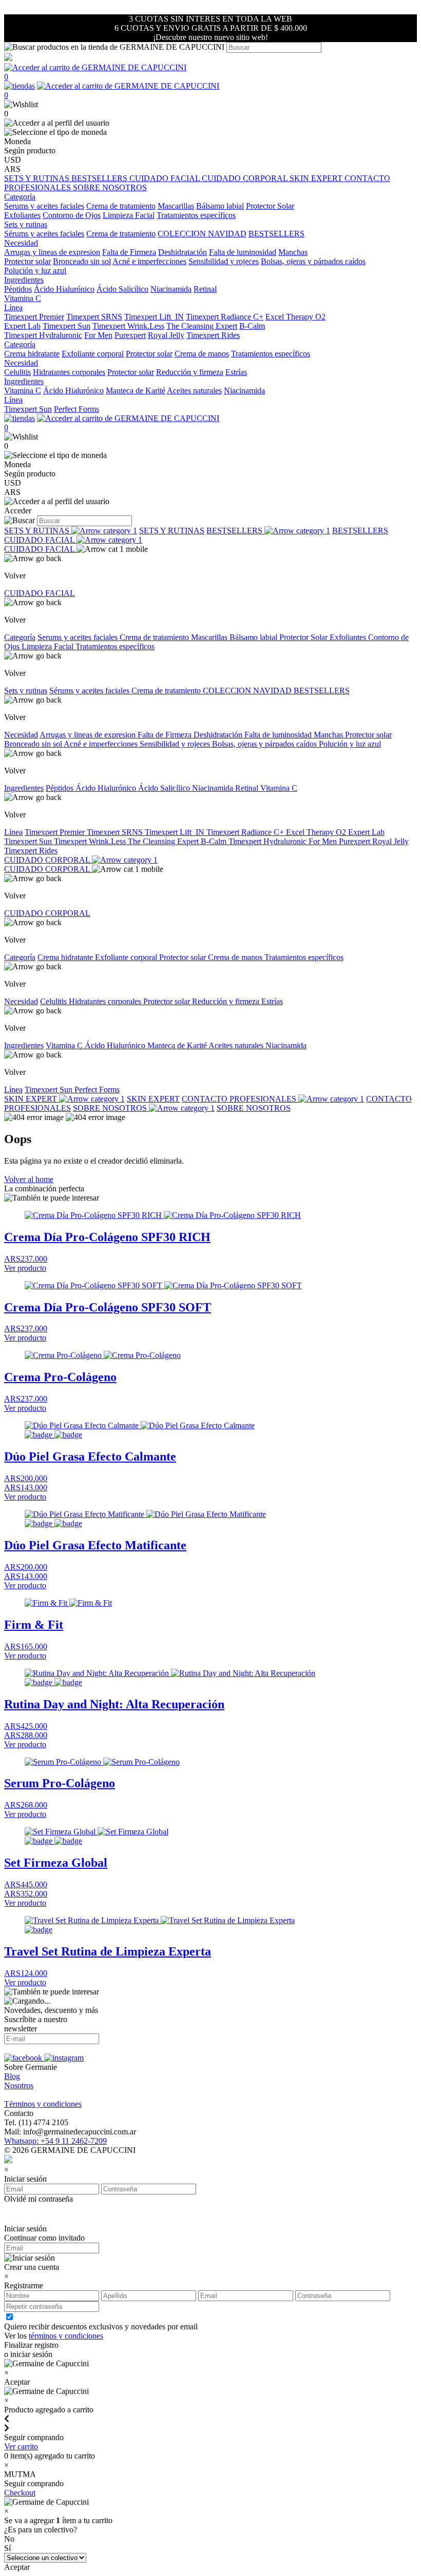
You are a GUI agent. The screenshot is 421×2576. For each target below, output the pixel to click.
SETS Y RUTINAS (38, 178)
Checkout (20, 2493)
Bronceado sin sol (82, 261)
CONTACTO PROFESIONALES (240, 1099)
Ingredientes (24, 788)
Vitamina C (23, 298)
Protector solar (27, 261)
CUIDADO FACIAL (166, 178)
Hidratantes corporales (69, 372)
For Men (98, 335)
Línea (13, 832)
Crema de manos (202, 354)
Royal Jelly (166, 335)
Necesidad (21, 735)
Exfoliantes (22, 215)
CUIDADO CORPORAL (246, 178)
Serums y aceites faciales (44, 206)
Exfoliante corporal (93, 354)
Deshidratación (183, 252)
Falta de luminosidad (243, 252)
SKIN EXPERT (317, 178)
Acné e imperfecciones (149, 261)
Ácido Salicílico (122, 289)
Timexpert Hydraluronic (43, 335)
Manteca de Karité (136, 391)
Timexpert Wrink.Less (128, 326)
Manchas (293, 252)
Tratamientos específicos (196, 215)
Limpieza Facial (129, 215)
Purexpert (130, 335)
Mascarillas (176, 206)
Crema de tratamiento (121, 206)
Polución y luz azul (35, 271)
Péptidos (18, 289)
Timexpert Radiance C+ (225, 317)
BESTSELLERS (100, 178)
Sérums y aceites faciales (44, 234)
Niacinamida (171, 289)
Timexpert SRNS (94, 317)
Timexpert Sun (66, 326)
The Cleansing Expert (202, 326)
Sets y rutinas (26, 691)
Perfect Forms (76, 409)
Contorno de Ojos (72, 215)
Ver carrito (21, 2447)
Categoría (20, 637)
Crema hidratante (32, 354)
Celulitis (17, 372)
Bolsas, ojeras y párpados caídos (313, 261)
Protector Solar (270, 206)
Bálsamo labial (220, 206)
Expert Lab (22, 326)
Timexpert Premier (34, 317)
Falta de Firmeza (129, 252)
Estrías (236, 372)
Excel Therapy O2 (295, 317)
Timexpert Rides (213, 335)
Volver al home (29, 1179)
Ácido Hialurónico (64, 289)
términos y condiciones (66, 2336)
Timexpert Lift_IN (154, 317)
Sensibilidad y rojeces (224, 261)
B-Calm (252, 326)
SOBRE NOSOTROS (110, 187)
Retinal (205, 289)
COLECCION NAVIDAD (202, 234)
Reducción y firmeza (190, 372)
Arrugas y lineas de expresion (52, 252)
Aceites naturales (194, 391)
